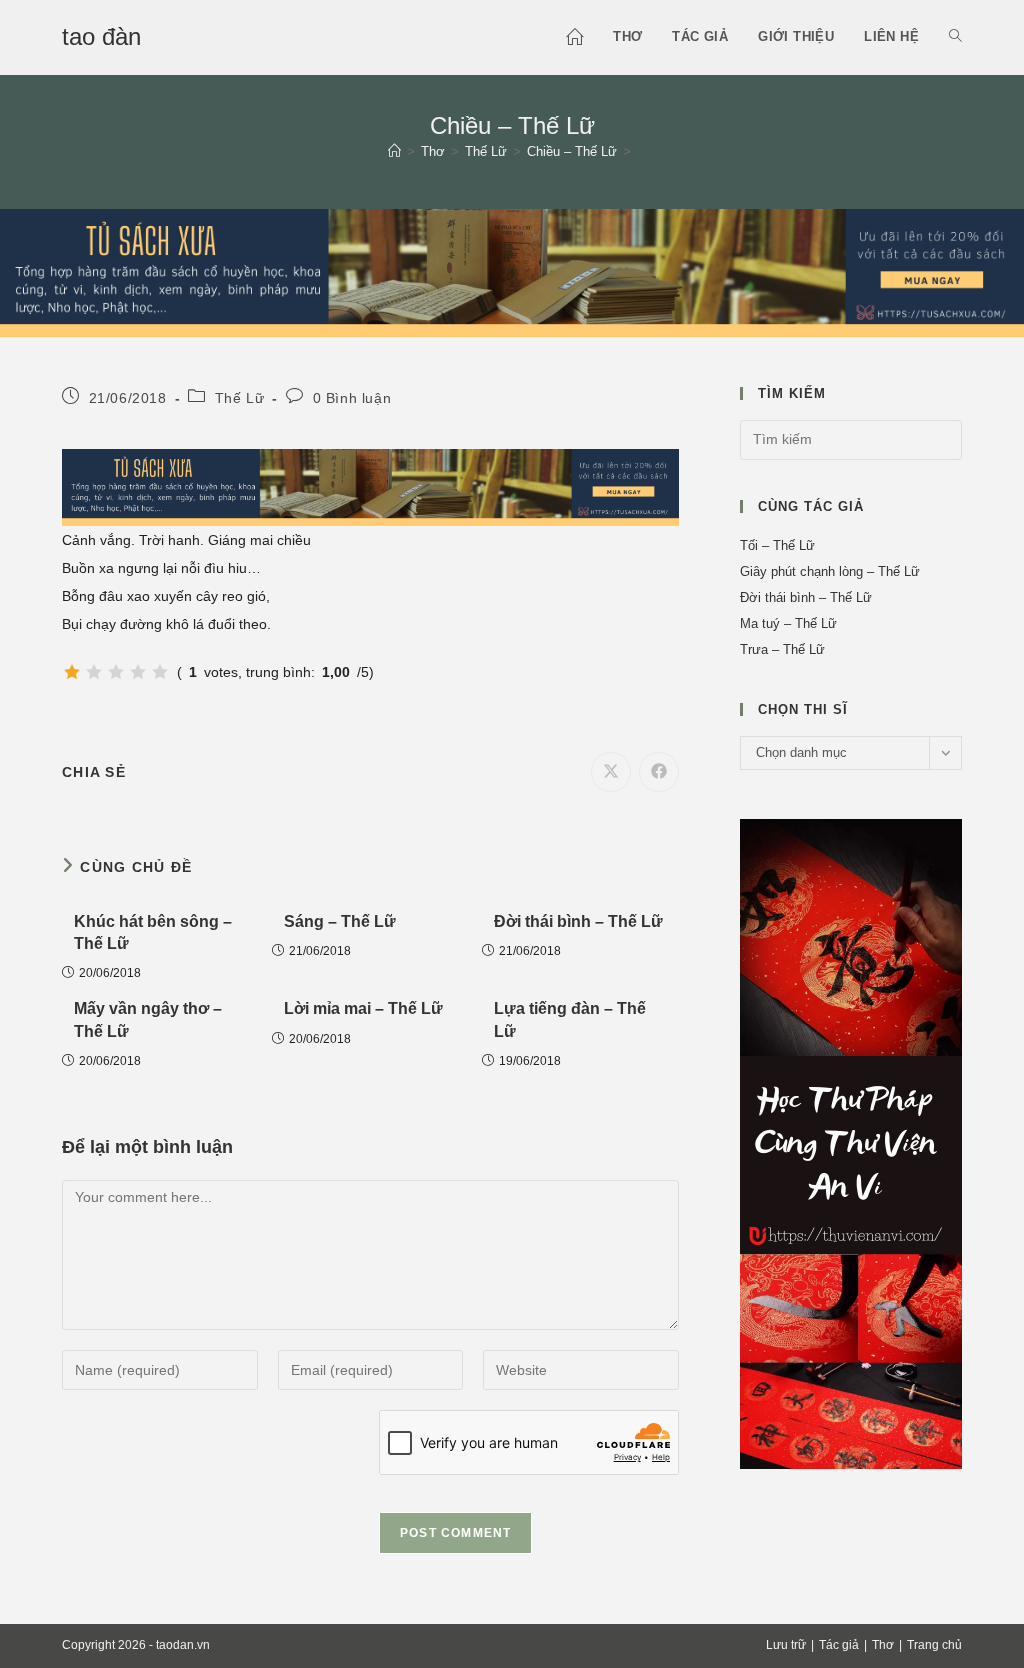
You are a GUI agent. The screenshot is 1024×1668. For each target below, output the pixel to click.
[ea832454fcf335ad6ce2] (512, 271)
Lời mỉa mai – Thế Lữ (363, 1008)
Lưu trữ (786, 1645)
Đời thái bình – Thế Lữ (578, 921)
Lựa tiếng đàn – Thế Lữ (570, 1019)
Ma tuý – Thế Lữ (788, 623)
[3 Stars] (116, 672)
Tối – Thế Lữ (777, 545)
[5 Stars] (160, 672)
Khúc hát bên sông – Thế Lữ (153, 932)
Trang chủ (934, 1645)
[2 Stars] (94, 672)
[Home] (394, 151)
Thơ (883, 1645)
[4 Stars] (138, 672)
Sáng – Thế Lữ (340, 921)
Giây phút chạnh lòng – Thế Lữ (830, 571)
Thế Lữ (240, 398)
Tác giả (839, 1645)
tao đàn (101, 36)
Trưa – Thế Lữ (782, 649)
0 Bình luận (352, 398)
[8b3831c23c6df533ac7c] (851, 1142)
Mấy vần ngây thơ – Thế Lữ (148, 1019)
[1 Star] (72, 672)
